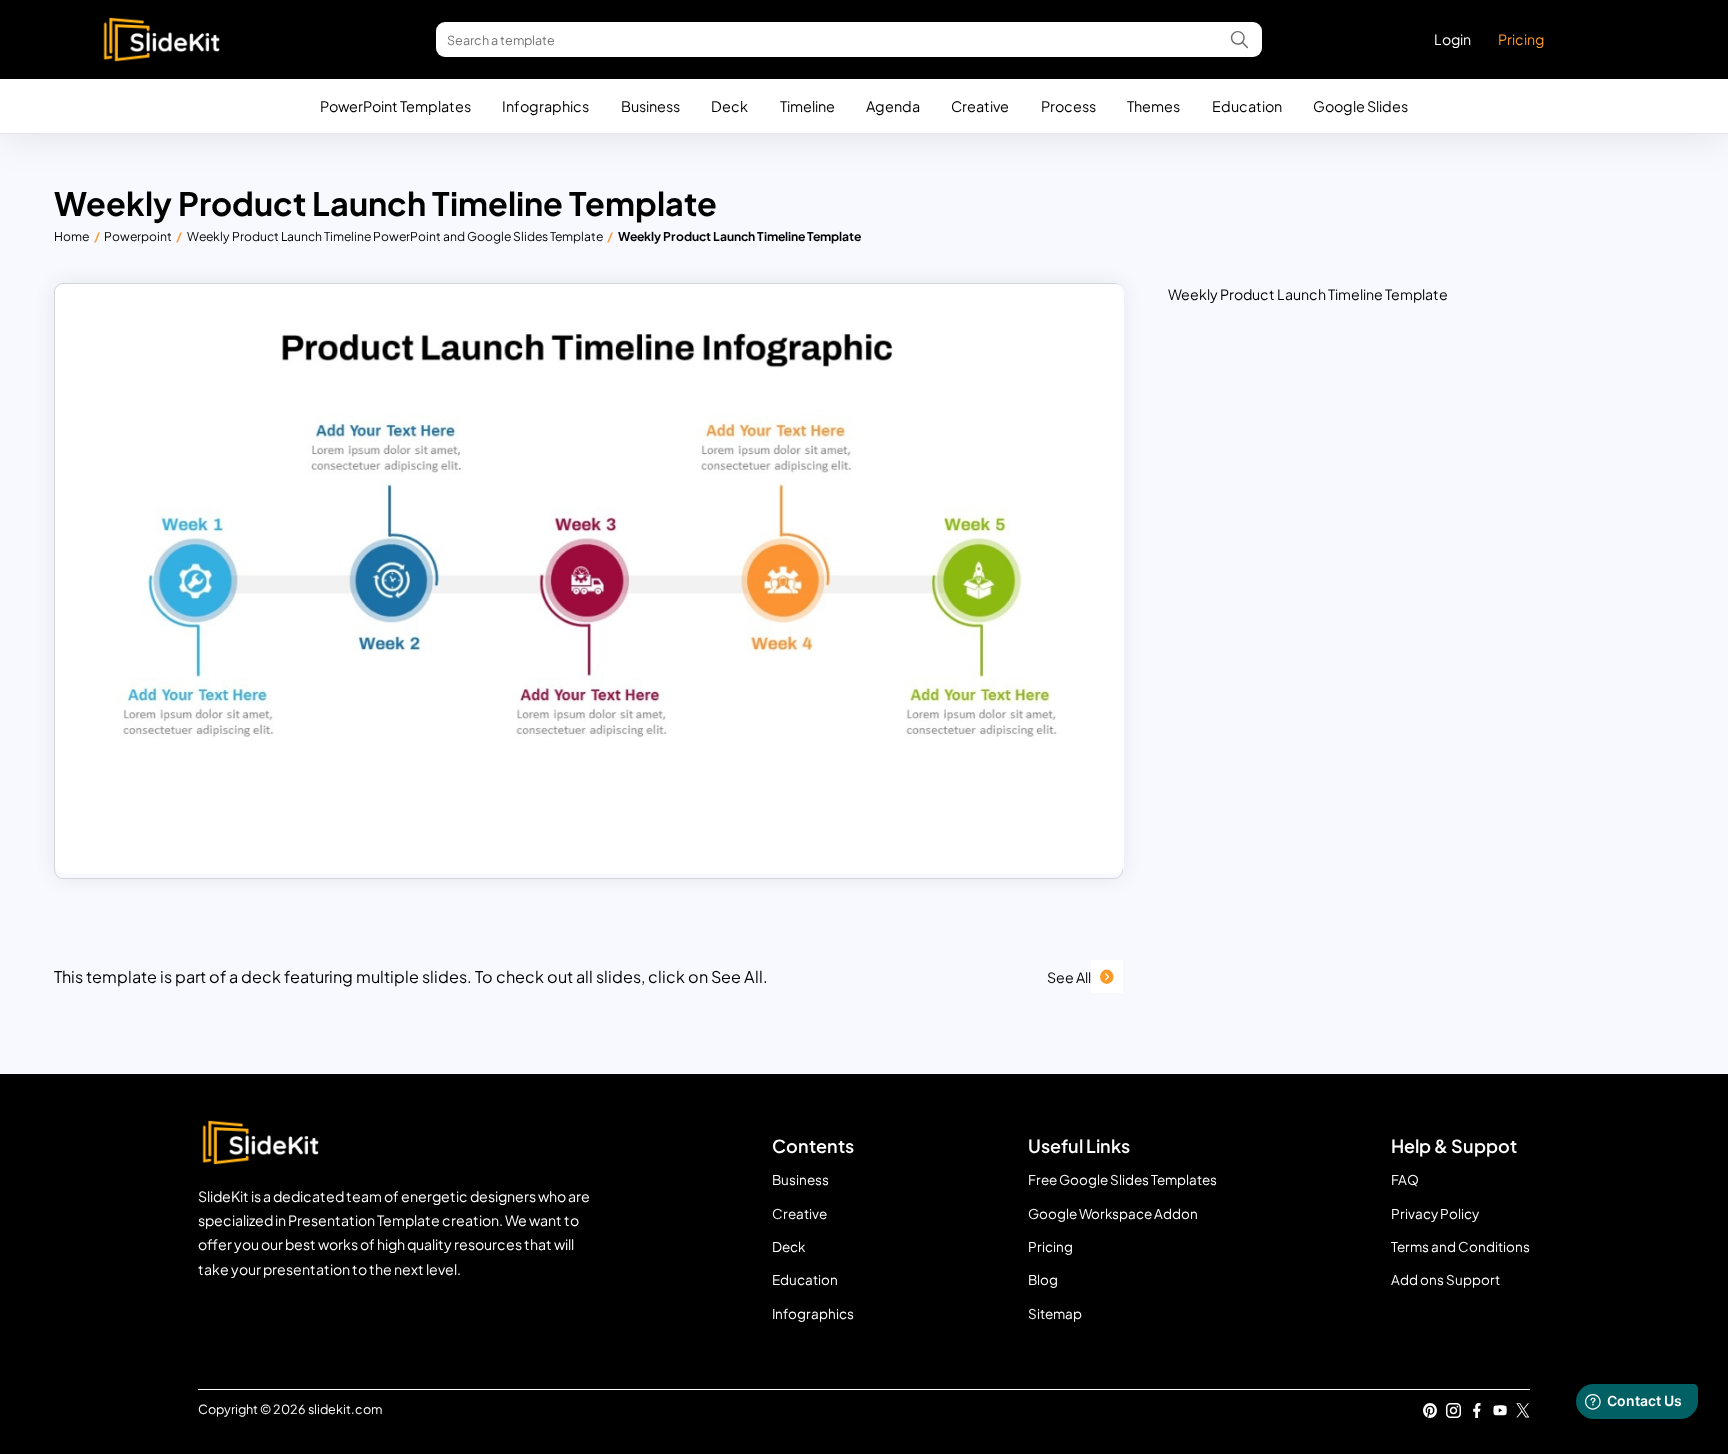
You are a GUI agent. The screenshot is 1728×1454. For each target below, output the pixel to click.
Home (71, 236)
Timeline (807, 106)
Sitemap (1055, 1313)
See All (1069, 977)
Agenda (893, 106)
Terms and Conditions (1460, 1246)
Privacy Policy (1435, 1213)
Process (1068, 106)
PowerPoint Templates (395, 106)
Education (1247, 106)
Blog (1043, 1279)
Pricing (1521, 39)
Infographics (545, 106)
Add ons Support (1445, 1279)
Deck (729, 106)
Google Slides (1360, 106)
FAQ (1405, 1179)
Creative (980, 106)
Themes (1153, 106)
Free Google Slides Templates (1122, 1179)
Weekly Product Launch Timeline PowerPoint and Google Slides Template (395, 236)
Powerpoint (138, 236)
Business (650, 106)
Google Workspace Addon (1113, 1213)
